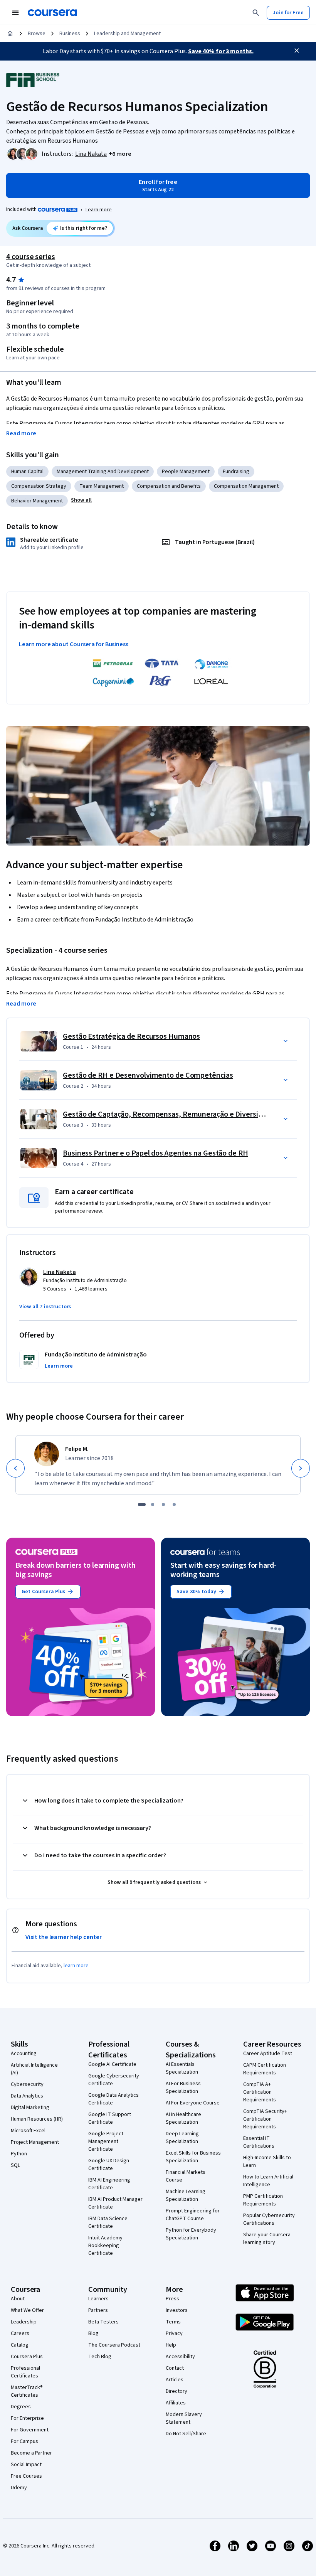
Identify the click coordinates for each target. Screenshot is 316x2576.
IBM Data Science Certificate (108, 2222)
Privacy (174, 2333)
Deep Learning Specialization (182, 2138)
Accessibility (180, 2357)
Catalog (20, 2345)
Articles (175, 2380)
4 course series (31, 257)
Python (19, 2154)
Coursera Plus (27, 2357)
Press (172, 2299)
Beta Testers (103, 2322)
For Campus (24, 2441)
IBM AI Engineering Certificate (109, 2184)
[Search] (256, 13)
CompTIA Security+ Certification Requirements (265, 2119)
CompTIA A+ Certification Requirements (260, 2092)
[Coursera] (52, 13)
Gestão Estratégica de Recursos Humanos (131, 1036)
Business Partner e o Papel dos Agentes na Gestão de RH (155, 1153)
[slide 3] (163, 1504)
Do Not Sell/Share (186, 2434)
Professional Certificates (25, 2372)
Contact (175, 2368)
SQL (15, 2165)
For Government (30, 2430)
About (18, 2299)
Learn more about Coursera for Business (74, 644)
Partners (98, 2310)
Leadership (24, 2322)
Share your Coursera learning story (267, 2239)
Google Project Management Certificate (106, 2141)
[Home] (10, 34)
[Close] (297, 51)
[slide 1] (142, 1504)
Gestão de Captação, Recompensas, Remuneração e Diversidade (169, 1114)
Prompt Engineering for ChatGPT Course (193, 2215)
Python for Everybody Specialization (191, 2234)
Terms (173, 2322)
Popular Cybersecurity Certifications (269, 2219)
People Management (186, 472)
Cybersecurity (27, 2084)
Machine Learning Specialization (186, 2195)
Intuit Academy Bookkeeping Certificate (105, 2246)
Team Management (102, 486)
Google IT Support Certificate (110, 2118)
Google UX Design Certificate (109, 2165)
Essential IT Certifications (259, 2142)
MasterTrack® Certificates (27, 2391)
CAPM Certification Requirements (265, 2069)
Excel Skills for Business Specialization (193, 2157)
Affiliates (176, 2403)
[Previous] (15, 1468)
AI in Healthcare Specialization (183, 2118)
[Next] (301, 1468)
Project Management (35, 2142)
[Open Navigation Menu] (15, 13)
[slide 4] (174, 1504)
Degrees (21, 2407)
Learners (98, 2299)
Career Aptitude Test (268, 2054)
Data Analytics (27, 2096)
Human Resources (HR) (37, 2119)
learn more (76, 1966)
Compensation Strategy (39, 486)
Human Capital (27, 472)
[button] (120, 154)
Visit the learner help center (64, 1937)
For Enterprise (27, 2418)
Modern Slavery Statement (184, 2418)
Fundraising (236, 472)
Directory (176, 2391)
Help (171, 2345)
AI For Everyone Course (193, 2103)
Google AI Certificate (112, 2064)
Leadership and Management (127, 34)
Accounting (24, 2054)
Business (70, 34)
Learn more (99, 210)
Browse (37, 34)
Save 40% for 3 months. (221, 51)
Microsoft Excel (28, 2131)
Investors (177, 2310)
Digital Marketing (30, 2108)
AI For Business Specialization (183, 2087)
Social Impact (26, 2465)
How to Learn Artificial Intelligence (268, 2181)
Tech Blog (100, 2357)
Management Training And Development (103, 472)
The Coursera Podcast (114, 2345)
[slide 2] (153, 1504)
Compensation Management (246, 486)
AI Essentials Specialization (182, 2068)
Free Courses (26, 2476)
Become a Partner (31, 2453)
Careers (20, 2333)
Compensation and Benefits (169, 486)
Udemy (19, 2488)
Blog (93, 2333)
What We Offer (27, 2310)
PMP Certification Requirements (263, 2200)
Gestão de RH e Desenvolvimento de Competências (148, 1075)
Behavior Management (37, 501)
